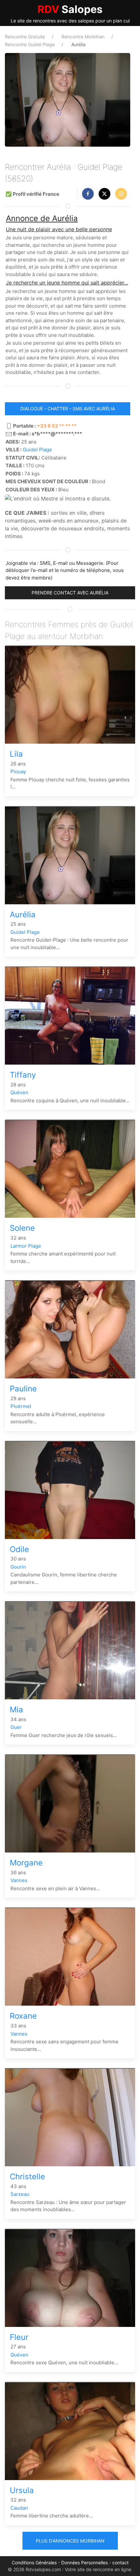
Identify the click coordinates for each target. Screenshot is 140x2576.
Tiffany (23, 1075)
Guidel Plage (37, 450)
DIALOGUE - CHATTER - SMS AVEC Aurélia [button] (68, 409)
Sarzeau (20, 2194)
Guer (16, 1727)
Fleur (19, 2337)
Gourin (18, 1567)
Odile (19, 1549)
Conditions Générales (34, 2563)
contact (120, 2563)
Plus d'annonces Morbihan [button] (70, 2541)
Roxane (23, 2016)
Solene (22, 1228)
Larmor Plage (26, 1246)
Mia (16, 1710)
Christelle (27, 2177)
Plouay (18, 771)
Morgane (26, 1863)
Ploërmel (21, 1406)
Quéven (19, 1092)
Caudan (19, 2508)
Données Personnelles (84, 2563)
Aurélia (23, 915)
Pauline (23, 1389)
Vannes (19, 1880)
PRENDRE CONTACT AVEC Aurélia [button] (70, 593)
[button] (88, 194)
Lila (16, 754)
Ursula (22, 2490)
